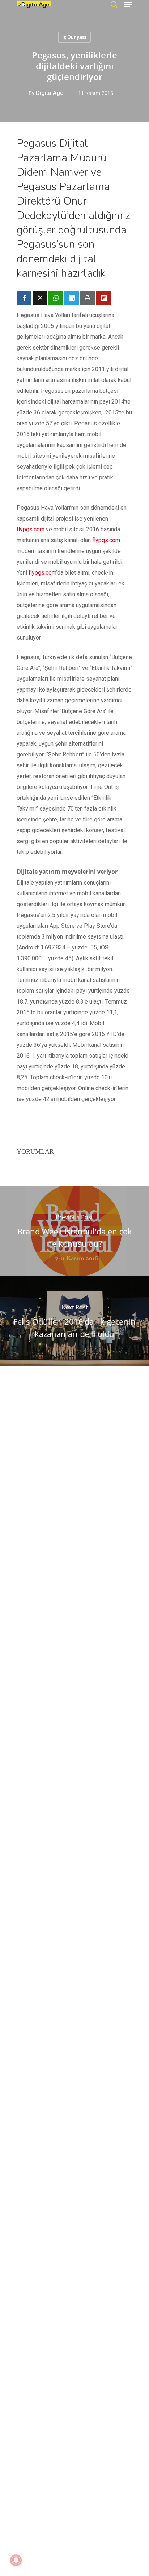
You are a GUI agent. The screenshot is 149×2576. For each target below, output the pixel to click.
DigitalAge (50, 93)
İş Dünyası (74, 37)
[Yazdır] (88, 298)
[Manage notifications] (16, 2560)
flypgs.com (31, 529)
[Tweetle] (40, 298)
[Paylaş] (24, 298)
